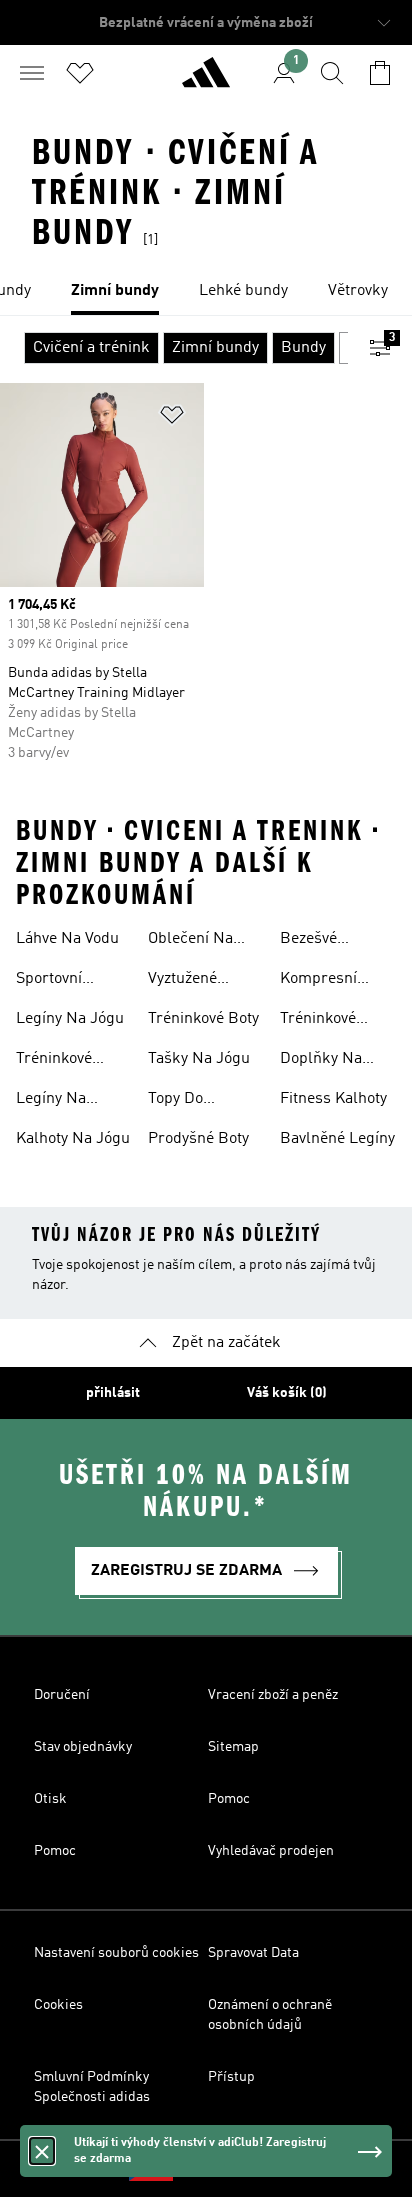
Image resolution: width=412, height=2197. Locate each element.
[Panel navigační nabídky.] (32, 73)
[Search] (332, 73)
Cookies (58, 2005)
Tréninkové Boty (203, 1019)
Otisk (50, 1799)
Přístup (231, 2077)
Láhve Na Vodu (67, 939)
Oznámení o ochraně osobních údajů (270, 2015)
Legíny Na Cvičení (51, 1101)
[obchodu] (206, 81)
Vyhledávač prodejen (271, 1851)
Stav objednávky (83, 1747)
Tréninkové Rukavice (54, 1061)
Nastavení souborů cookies (116, 1953)
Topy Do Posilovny (181, 1101)
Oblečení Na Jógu (190, 941)
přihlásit (113, 1393)
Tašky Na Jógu (199, 1059)
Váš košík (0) (287, 1393)
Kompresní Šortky (318, 981)
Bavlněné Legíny (337, 1139)
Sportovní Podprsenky (58, 981)
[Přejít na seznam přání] (80, 73)
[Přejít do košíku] (380, 73)
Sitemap (233, 1747)
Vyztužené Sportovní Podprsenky (190, 981)
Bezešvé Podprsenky (322, 941)
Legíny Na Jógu (70, 1019)
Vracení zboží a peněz (273, 1695)
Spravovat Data (253, 1953)
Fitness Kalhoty (333, 1099)
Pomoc (229, 1799)
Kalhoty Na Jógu (73, 1139)
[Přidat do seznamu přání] (172, 418)
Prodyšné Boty (198, 1139)
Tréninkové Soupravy (318, 1021)
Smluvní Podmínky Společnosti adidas (92, 2087)
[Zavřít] (42, 2151)
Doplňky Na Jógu (321, 1061)
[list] (206, 292)
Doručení (62, 1695)
